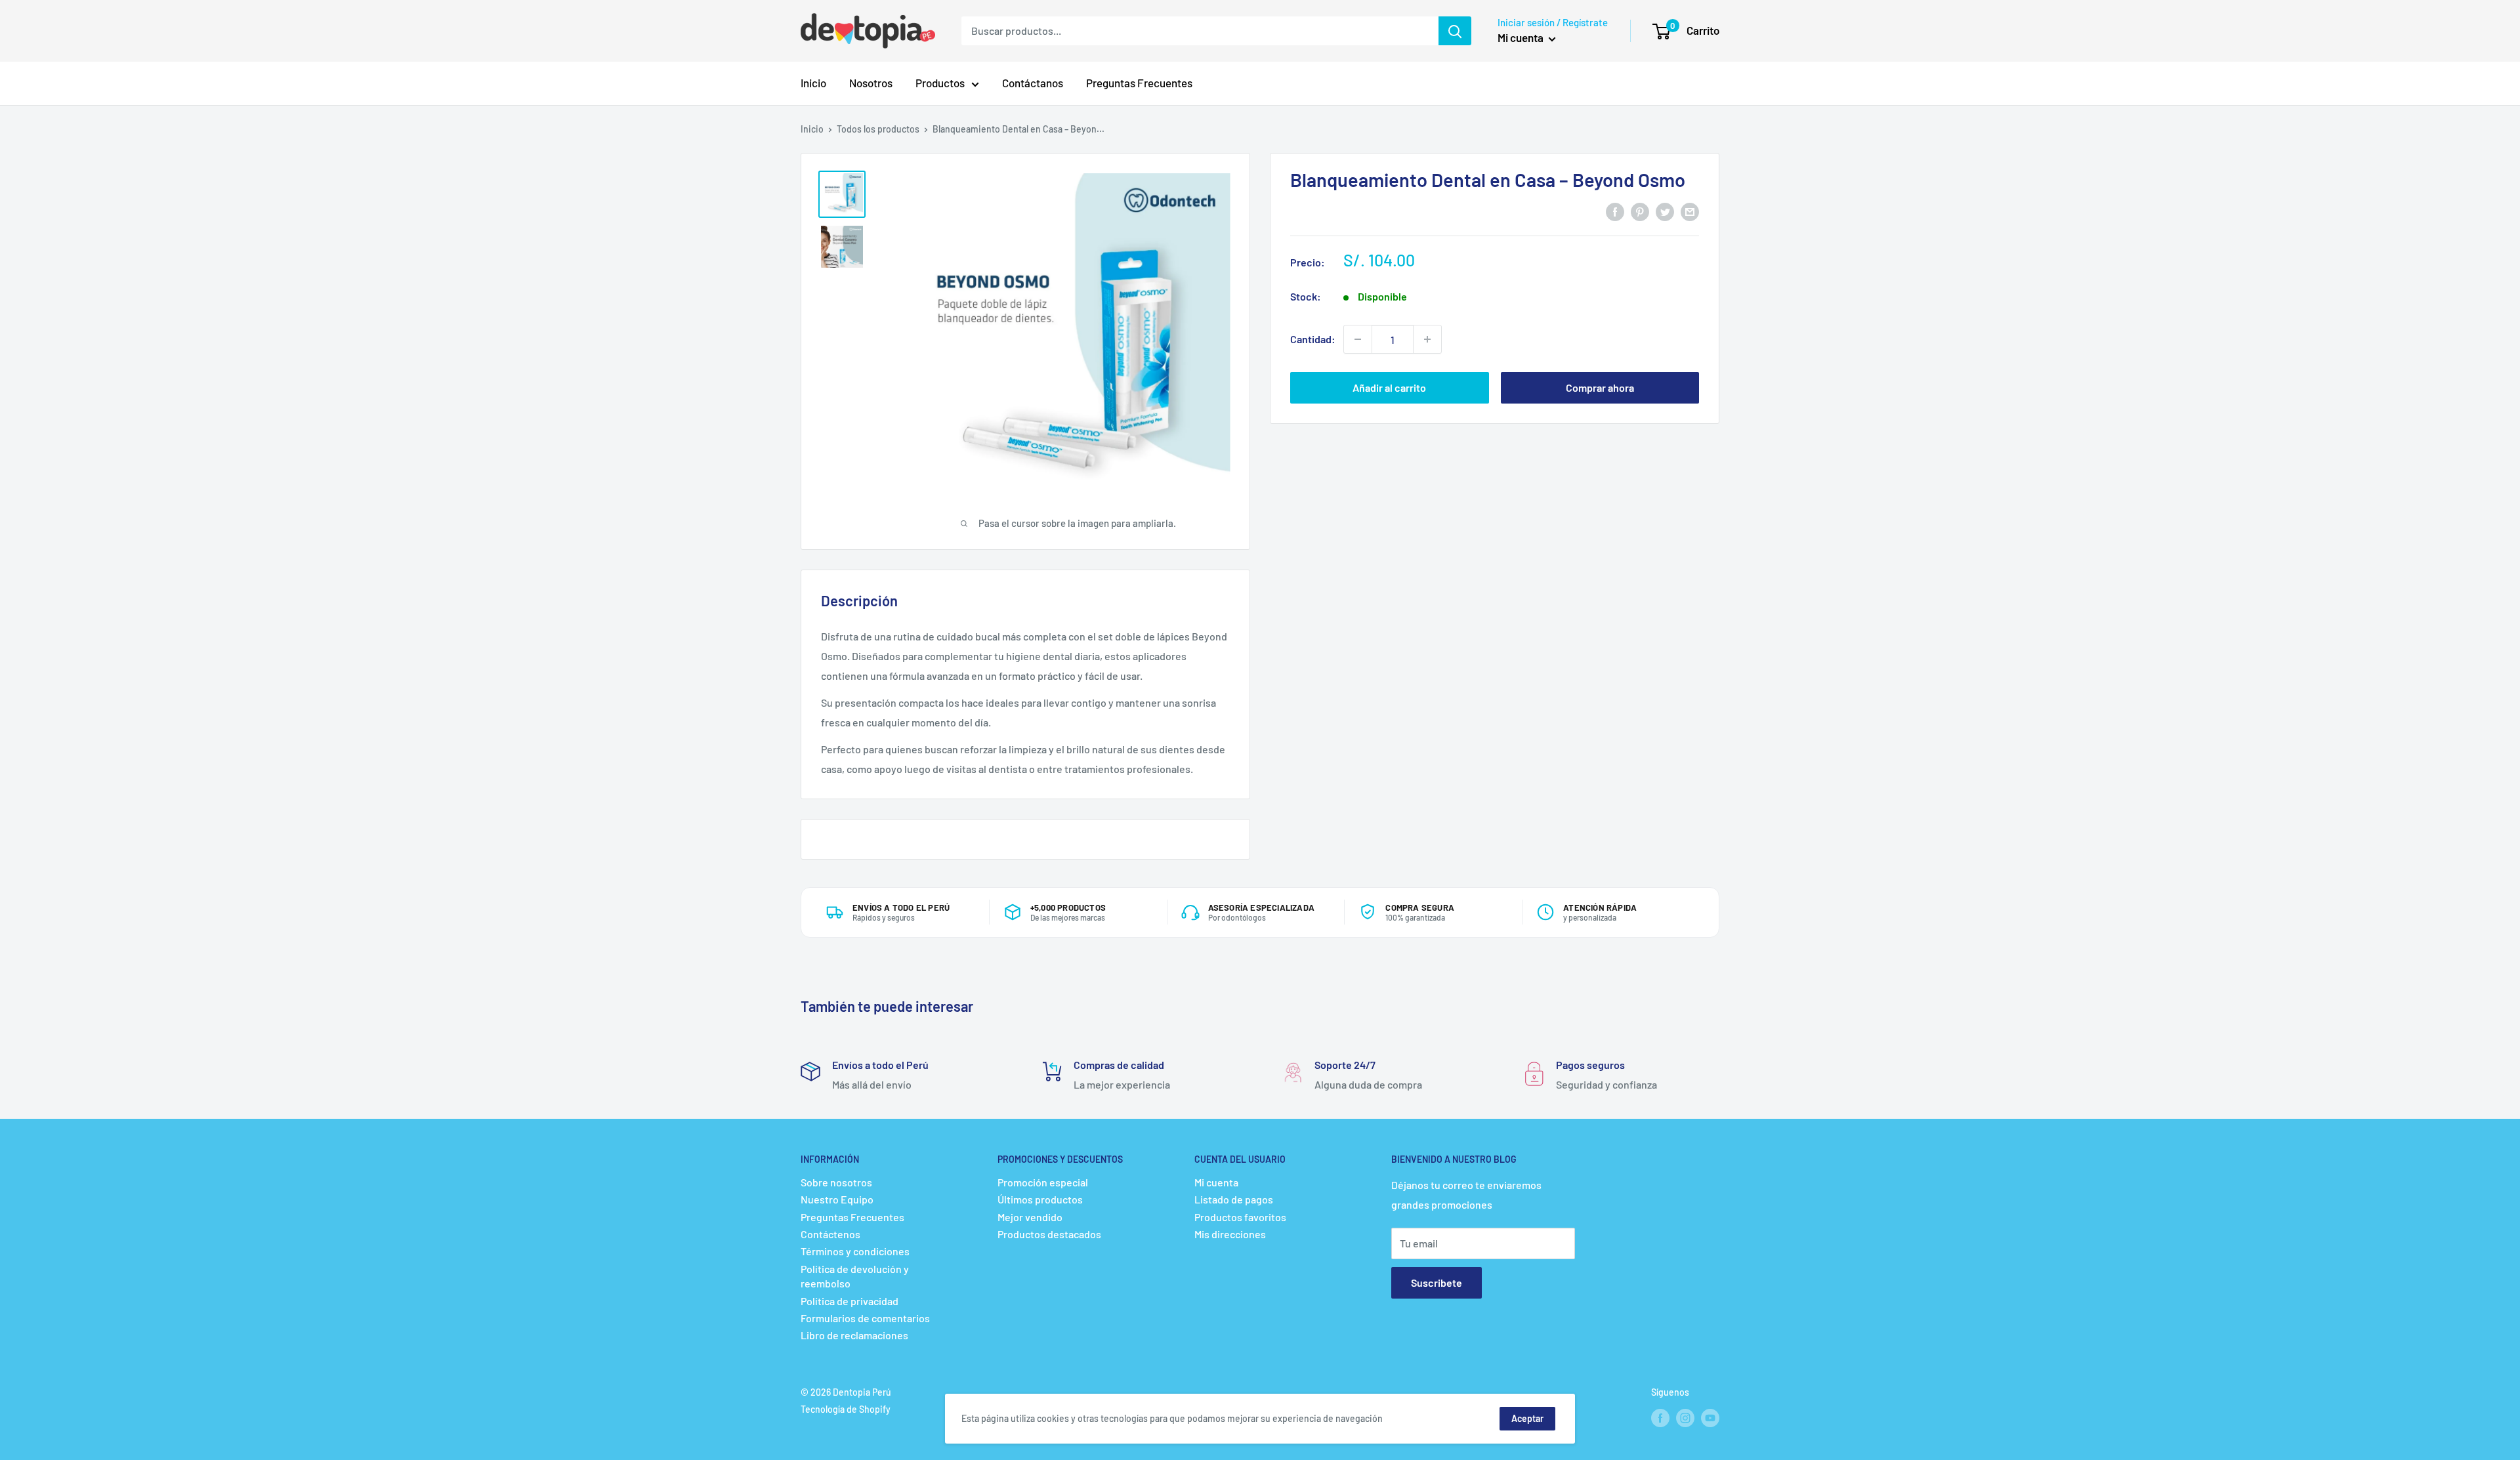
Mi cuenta (1522, 37)
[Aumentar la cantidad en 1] (1427, 339)
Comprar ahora (1600, 387)
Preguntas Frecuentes (1139, 83)
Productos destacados (1049, 1234)
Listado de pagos (1234, 1199)
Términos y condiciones (855, 1251)
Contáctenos (830, 1234)
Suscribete (1437, 1283)
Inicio (813, 83)
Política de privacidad (850, 1301)
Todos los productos (878, 129)
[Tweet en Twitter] (1665, 212)
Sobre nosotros (836, 1182)
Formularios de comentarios (865, 1318)
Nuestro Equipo (837, 1199)
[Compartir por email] (1690, 212)
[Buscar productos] (1455, 31)
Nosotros (871, 83)
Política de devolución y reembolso (855, 1276)
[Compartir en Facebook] (1615, 212)
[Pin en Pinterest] (1640, 212)
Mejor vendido (1030, 1217)
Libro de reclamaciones (854, 1335)
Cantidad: (1313, 339)
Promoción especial (1043, 1182)
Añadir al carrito (1389, 387)
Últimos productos (1040, 1199)
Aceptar (1527, 1418)
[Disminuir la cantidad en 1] (1358, 339)
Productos (940, 83)
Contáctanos (1033, 83)
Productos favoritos (1240, 1217)
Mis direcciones (1230, 1234)
